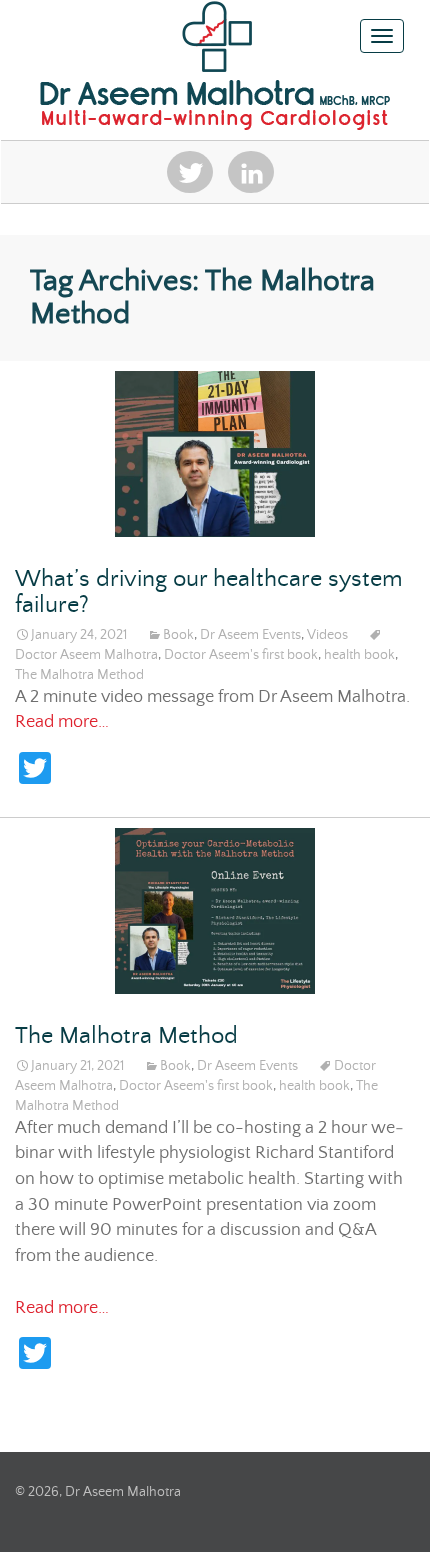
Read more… (62, 722)
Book (178, 635)
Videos (327, 635)
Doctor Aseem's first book (241, 655)
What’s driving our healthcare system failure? (209, 592)
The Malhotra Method (79, 675)
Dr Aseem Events (250, 635)
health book (359, 655)
